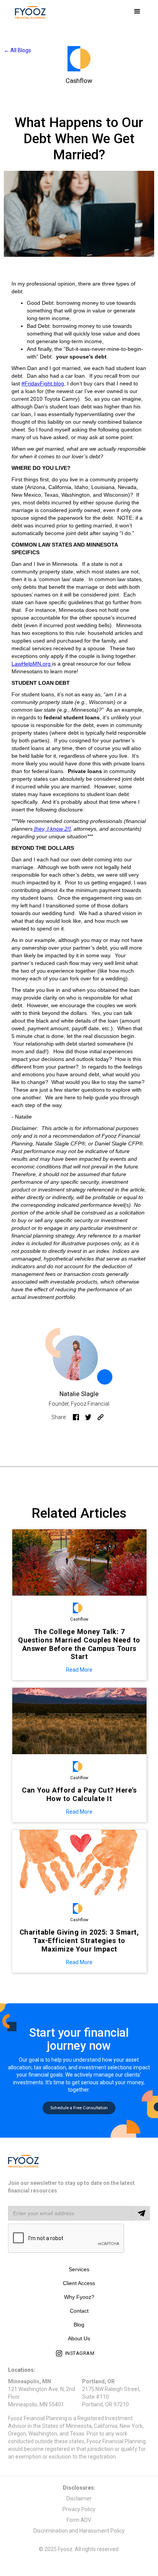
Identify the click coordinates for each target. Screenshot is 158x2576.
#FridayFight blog (43, 383)
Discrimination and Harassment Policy (79, 2531)
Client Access (79, 2283)
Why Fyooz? (79, 2297)
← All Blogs (17, 50)
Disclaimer (79, 2498)
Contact (79, 2311)
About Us (79, 2338)
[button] (137, 12)
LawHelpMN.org (32, 664)
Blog (79, 2325)
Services (79, 2269)
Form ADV (79, 2520)
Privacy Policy (79, 2509)
